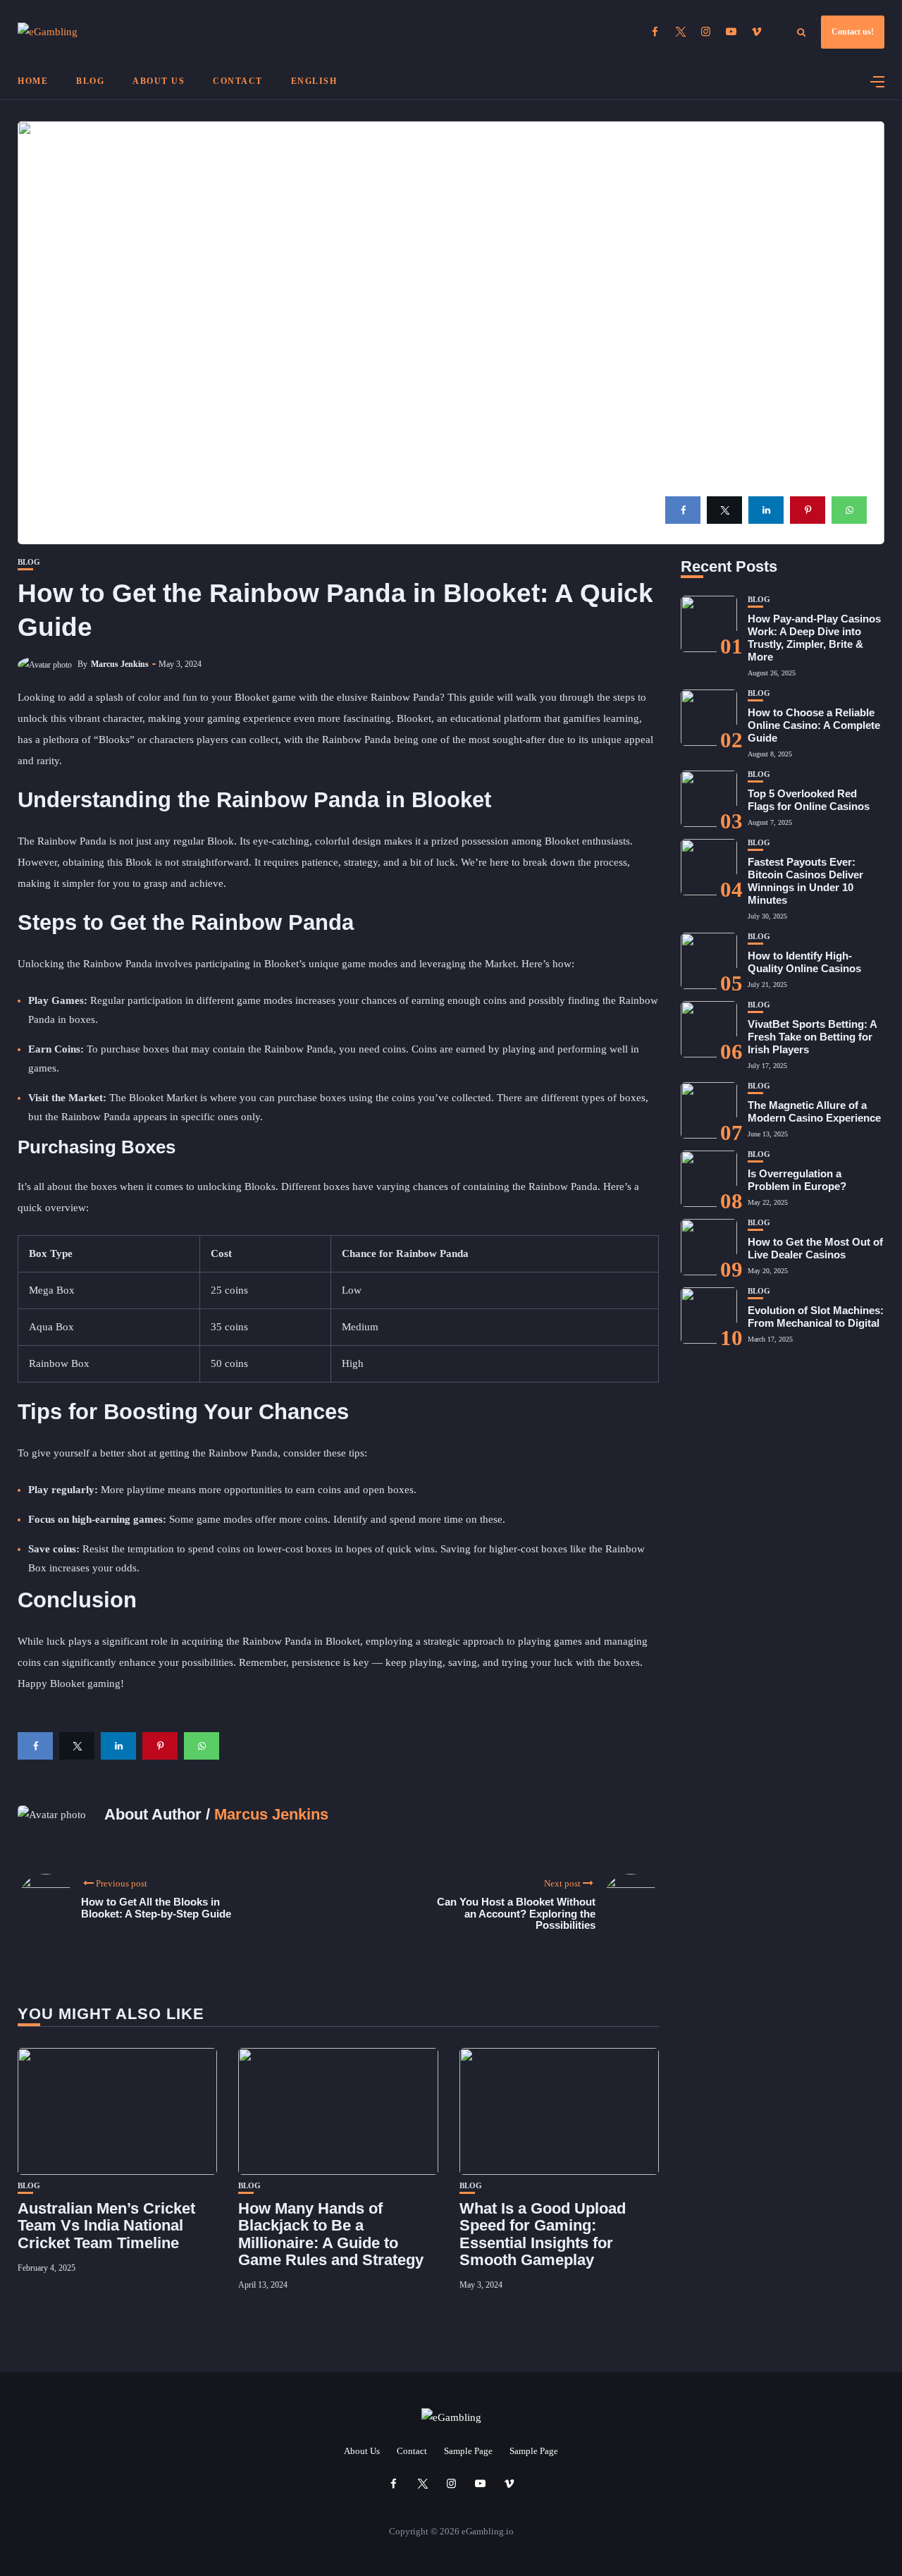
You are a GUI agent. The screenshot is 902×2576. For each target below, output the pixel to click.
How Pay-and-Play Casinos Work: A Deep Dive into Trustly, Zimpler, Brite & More (814, 638)
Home (33, 81)
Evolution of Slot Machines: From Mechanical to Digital (816, 1317)
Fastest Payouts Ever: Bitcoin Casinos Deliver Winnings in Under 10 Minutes (805, 881)
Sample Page (468, 2451)
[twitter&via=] (724, 510)
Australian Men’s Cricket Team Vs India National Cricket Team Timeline (106, 2225)
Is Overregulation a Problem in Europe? (797, 1180)
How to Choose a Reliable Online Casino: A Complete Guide (814, 725)
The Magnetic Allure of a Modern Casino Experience (814, 1111)
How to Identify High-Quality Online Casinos (804, 962)
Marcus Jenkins (120, 664)
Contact (238, 81)
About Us (159, 81)
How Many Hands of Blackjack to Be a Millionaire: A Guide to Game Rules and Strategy (331, 2234)
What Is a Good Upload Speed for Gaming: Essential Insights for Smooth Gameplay (543, 2234)
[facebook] (683, 510)
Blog (90, 81)
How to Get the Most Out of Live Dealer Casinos (815, 1248)
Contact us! (853, 32)
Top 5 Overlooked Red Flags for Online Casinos (809, 800)
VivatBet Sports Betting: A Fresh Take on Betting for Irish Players (812, 1037)
